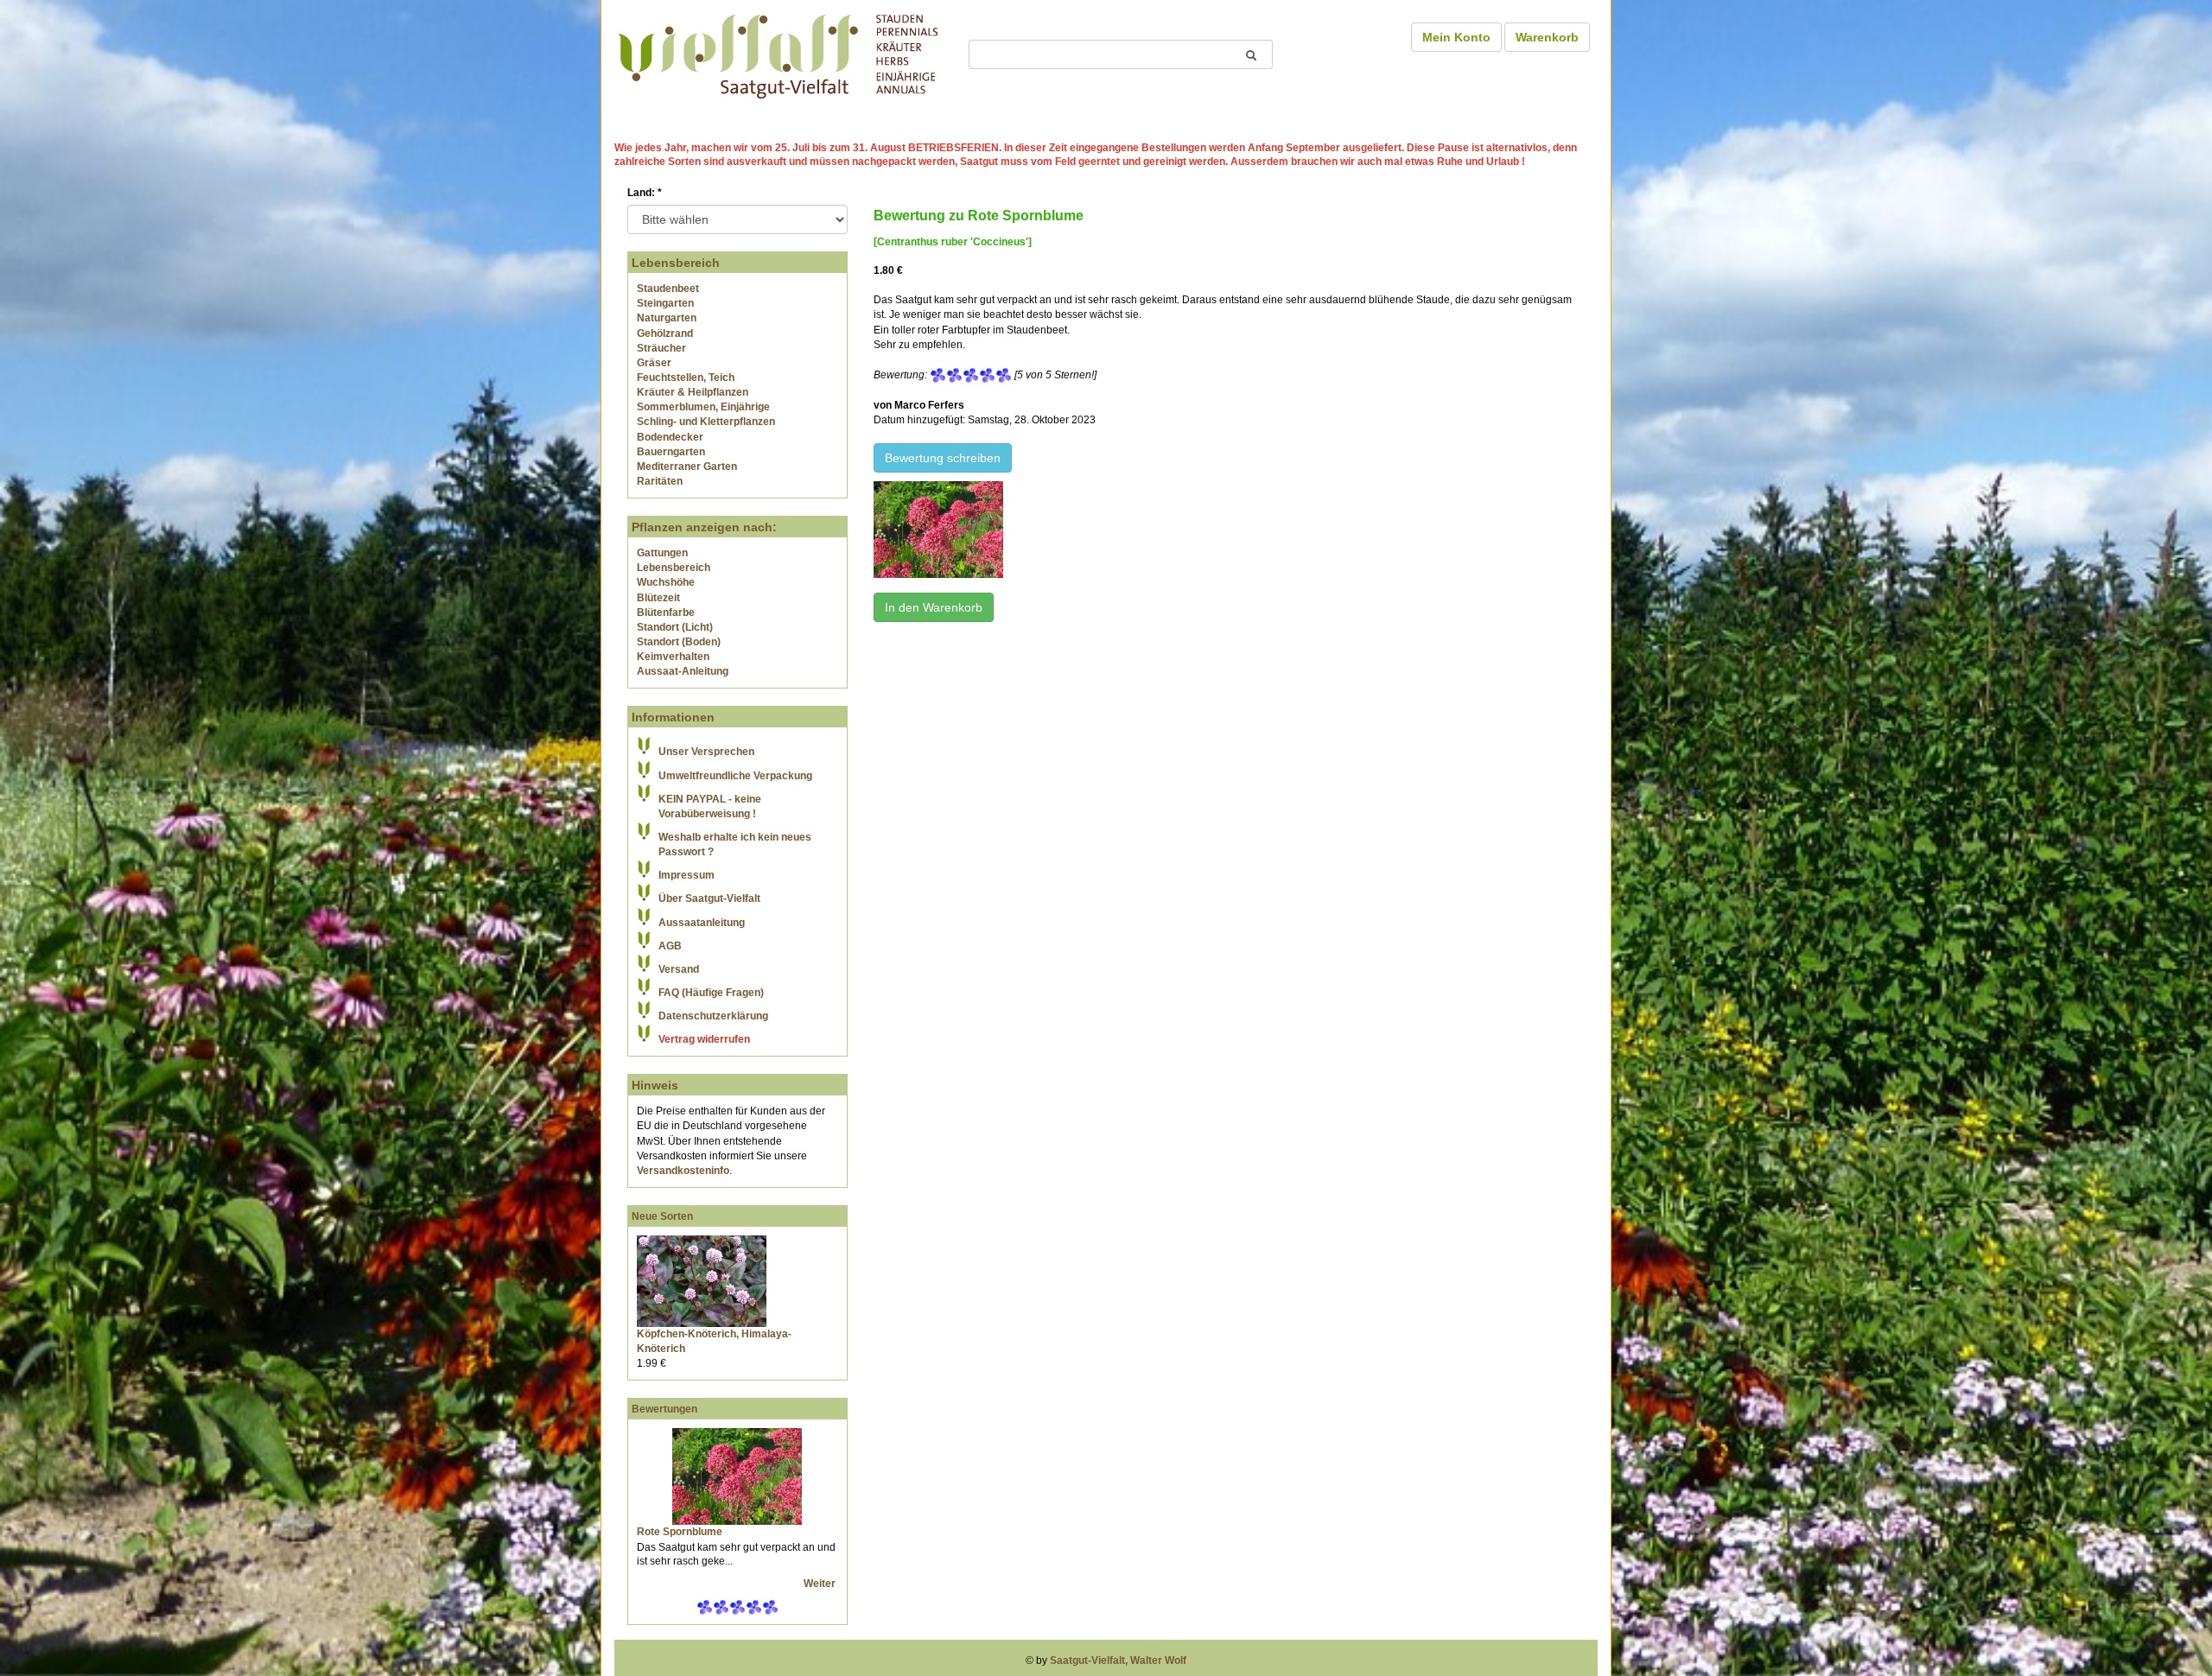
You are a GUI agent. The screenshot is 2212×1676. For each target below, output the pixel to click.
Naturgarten (667, 318)
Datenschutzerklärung (713, 1016)
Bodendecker (670, 437)
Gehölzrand (665, 333)
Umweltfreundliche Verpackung (735, 776)
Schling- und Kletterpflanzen (706, 422)
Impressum (686, 875)
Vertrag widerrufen (704, 1039)
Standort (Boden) (679, 642)
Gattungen (662, 553)
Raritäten (660, 481)
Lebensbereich (674, 568)
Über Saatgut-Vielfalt (709, 898)
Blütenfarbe (666, 613)
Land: (645, 193)
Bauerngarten (671, 452)
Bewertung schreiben (943, 458)
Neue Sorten (662, 1216)
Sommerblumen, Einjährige (703, 407)
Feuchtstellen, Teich (686, 378)
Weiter (821, 1584)
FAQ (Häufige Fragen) (711, 993)
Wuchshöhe (666, 582)
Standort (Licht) (675, 627)
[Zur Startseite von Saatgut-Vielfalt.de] (778, 54)
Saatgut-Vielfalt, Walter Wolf (1118, 1660)
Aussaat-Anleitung (683, 671)
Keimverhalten (673, 657)
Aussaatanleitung (702, 923)
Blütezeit (658, 598)
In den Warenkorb (934, 607)
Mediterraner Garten (687, 467)
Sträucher (661, 348)
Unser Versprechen (706, 752)
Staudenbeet (668, 289)
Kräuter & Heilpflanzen (693, 392)
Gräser (654, 363)
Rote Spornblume (680, 1532)
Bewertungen (664, 1409)
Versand (679, 969)
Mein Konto (1456, 37)
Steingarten (665, 303)
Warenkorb (1547, 37)
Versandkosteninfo (683, 1171)
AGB (670, 946)
